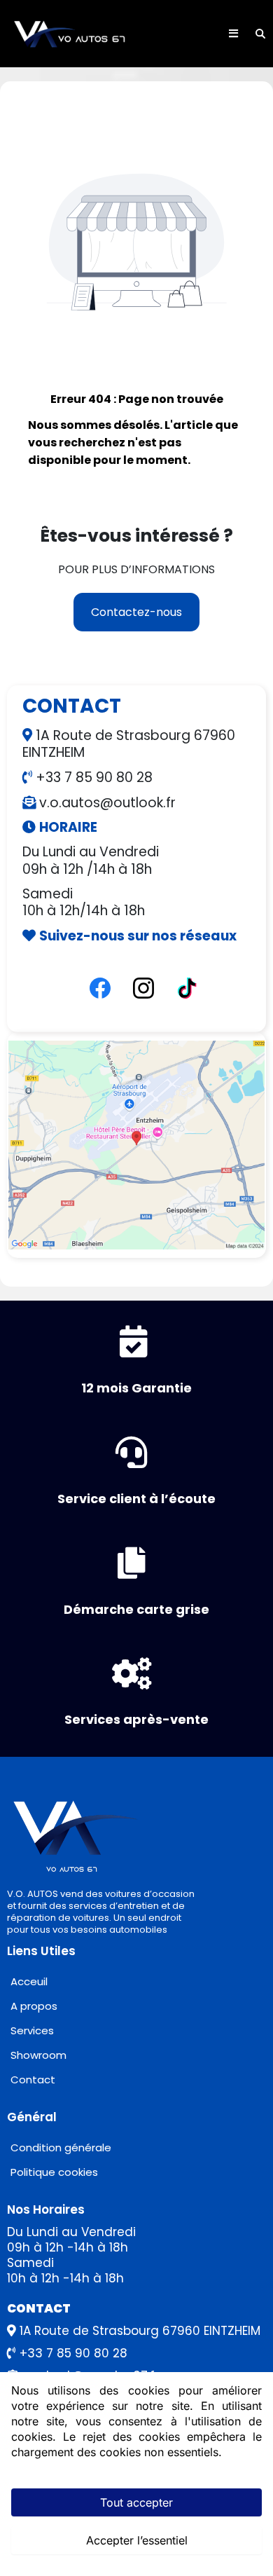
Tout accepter (136, 2502)
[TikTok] (187, 988)
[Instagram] (143, 988)
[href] (136, 1145)
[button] (233, 34)
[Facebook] (100, 988)
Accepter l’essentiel (137, 2540)
